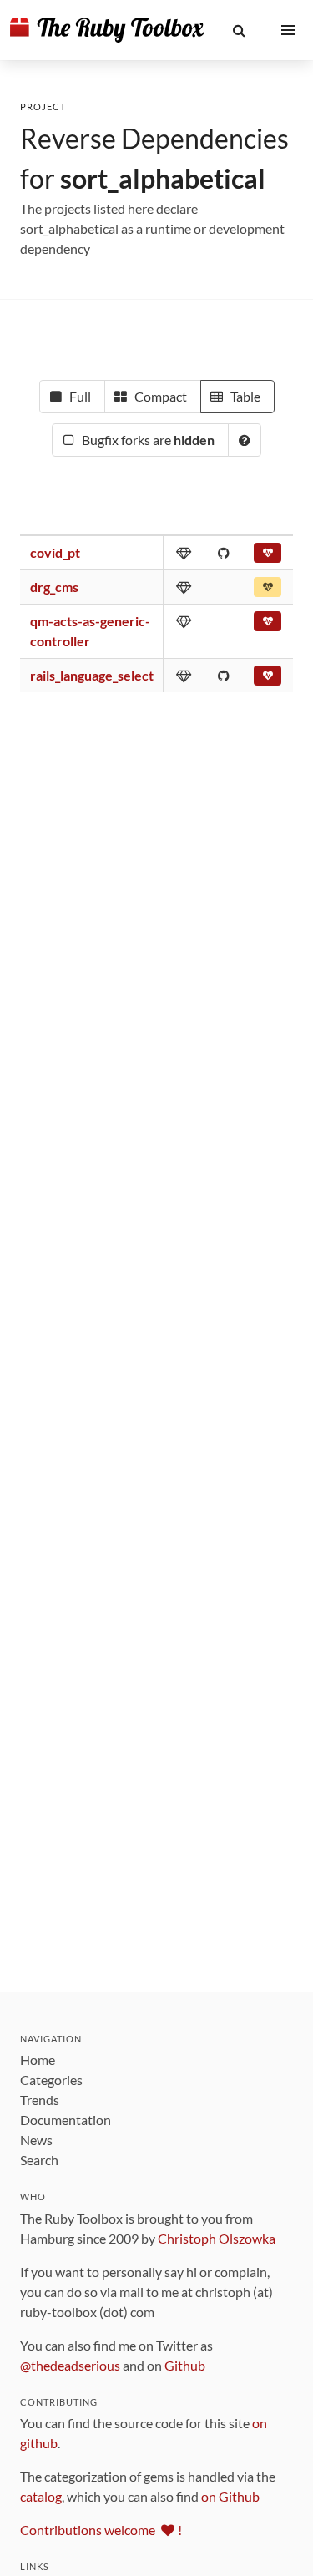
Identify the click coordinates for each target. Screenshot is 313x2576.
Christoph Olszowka (217, 2238)
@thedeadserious (70, 2365)
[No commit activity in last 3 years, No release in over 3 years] (268, 556)
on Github (230, 2496)
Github (185, 2365)
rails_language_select (92, 675)
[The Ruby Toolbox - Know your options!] (107, 30)
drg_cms (54, 587)
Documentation (66, 2120)
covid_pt (55, 552)
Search (39, 2160)
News (36, 2140)
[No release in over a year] (268, 590)
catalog (41, 2496)
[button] (239, 30)
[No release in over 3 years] (268, 625)
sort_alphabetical (163, 178)
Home (38, 2060)
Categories (51, 2080)
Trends (40, 2100)
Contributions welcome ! (101, 2530)
